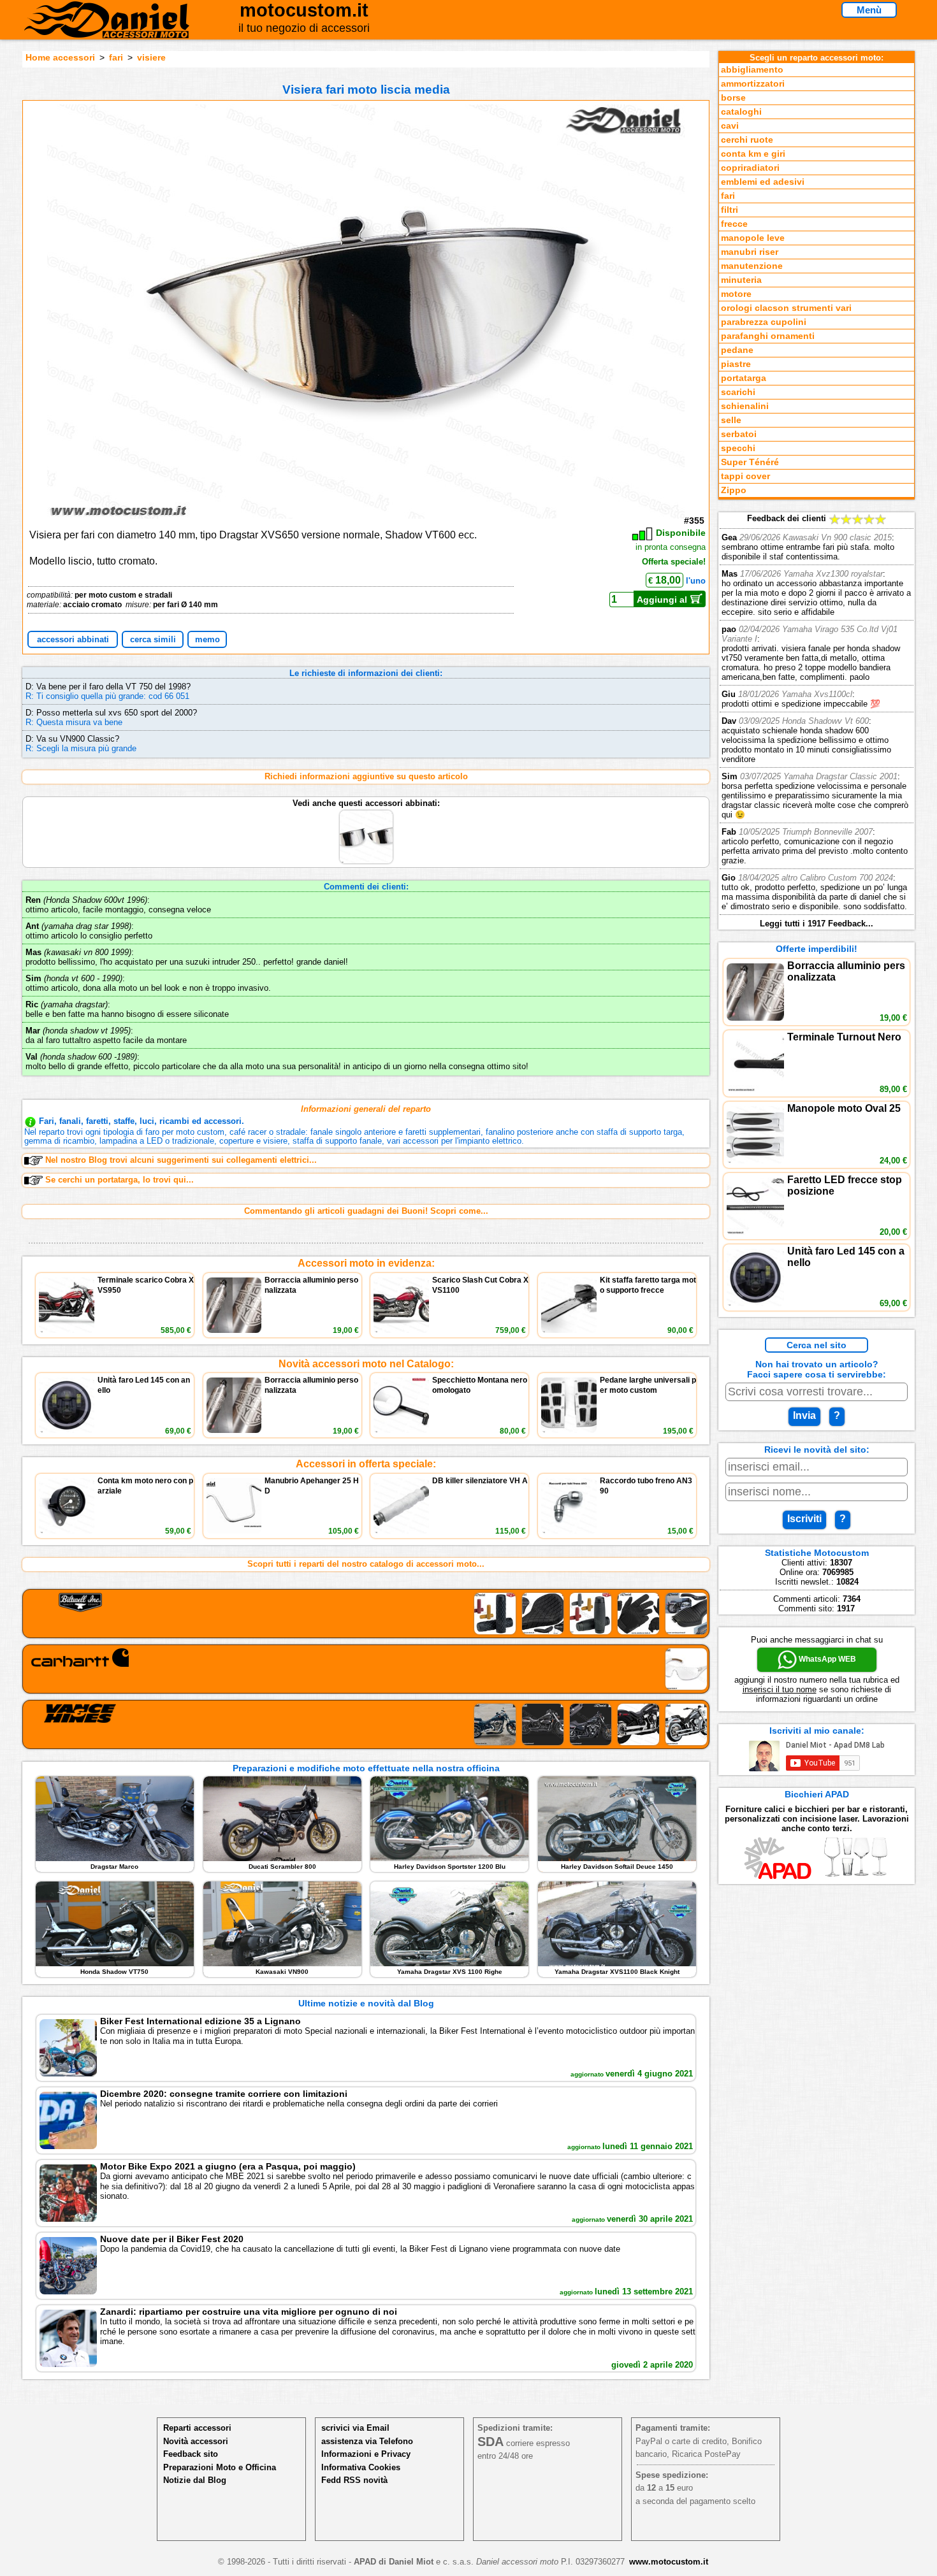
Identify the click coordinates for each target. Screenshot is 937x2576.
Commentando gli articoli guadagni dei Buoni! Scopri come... (366, 1211)
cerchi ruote (747, 140)
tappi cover (745, 476)
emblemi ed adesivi (763, 182)
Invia (804, 1415)
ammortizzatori (753, 84)
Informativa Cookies (361, 2467)
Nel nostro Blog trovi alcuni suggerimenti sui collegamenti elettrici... (181, 1160)
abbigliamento (752, 70)
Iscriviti (804, 1519)
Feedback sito (191, 2454)
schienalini (745, 406)
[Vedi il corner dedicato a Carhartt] (366, 1669)
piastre (736, 364)
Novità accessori (196, 2441)
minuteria (741, 280)
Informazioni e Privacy (366, 2454)
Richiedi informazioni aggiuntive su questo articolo (366, 776)
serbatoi (739, 434)
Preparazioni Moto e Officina (220, 2467)
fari (116, 57)
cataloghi (741, 112)
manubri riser (750, 252)
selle (731, 420)
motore (736, 294)
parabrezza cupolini (764, 322)
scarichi (738, 392)
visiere (151, 57)
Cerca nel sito (817, 1345)
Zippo (734, 490)
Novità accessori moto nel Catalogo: (366, 1364)
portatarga (744, 378)
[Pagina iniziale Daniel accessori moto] (107, 29)
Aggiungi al (663, 600)
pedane (737, 350)
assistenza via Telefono (367, 2441)
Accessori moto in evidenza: (366, 1263)
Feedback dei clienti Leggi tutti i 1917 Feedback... (816, 721)
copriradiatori (750, 168)
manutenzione (752, 266)
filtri (730, 210)
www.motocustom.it (669, 2562)
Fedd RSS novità (354, 2480)
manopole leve (753, 238)
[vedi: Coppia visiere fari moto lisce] (366, 813)
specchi (738, 448)
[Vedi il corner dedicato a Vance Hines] (366, 1724)
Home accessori (60, 57)
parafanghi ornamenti (768, 336)
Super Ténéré (750, 462)
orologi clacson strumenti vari (786, 308)
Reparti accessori (197, 2428)
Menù (869, 10)
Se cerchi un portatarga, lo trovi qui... (120, 1180)
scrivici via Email (355, 2428)
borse (733, 98)
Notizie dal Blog (195, 2480)
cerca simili (153, 639)
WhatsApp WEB (826, 1659)
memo (207, 639)
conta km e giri (753, 154)
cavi (730, 126)
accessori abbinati (73, 639)
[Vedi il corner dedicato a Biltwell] (366, 1614)
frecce (734, 224)
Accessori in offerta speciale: (366, 1464)
